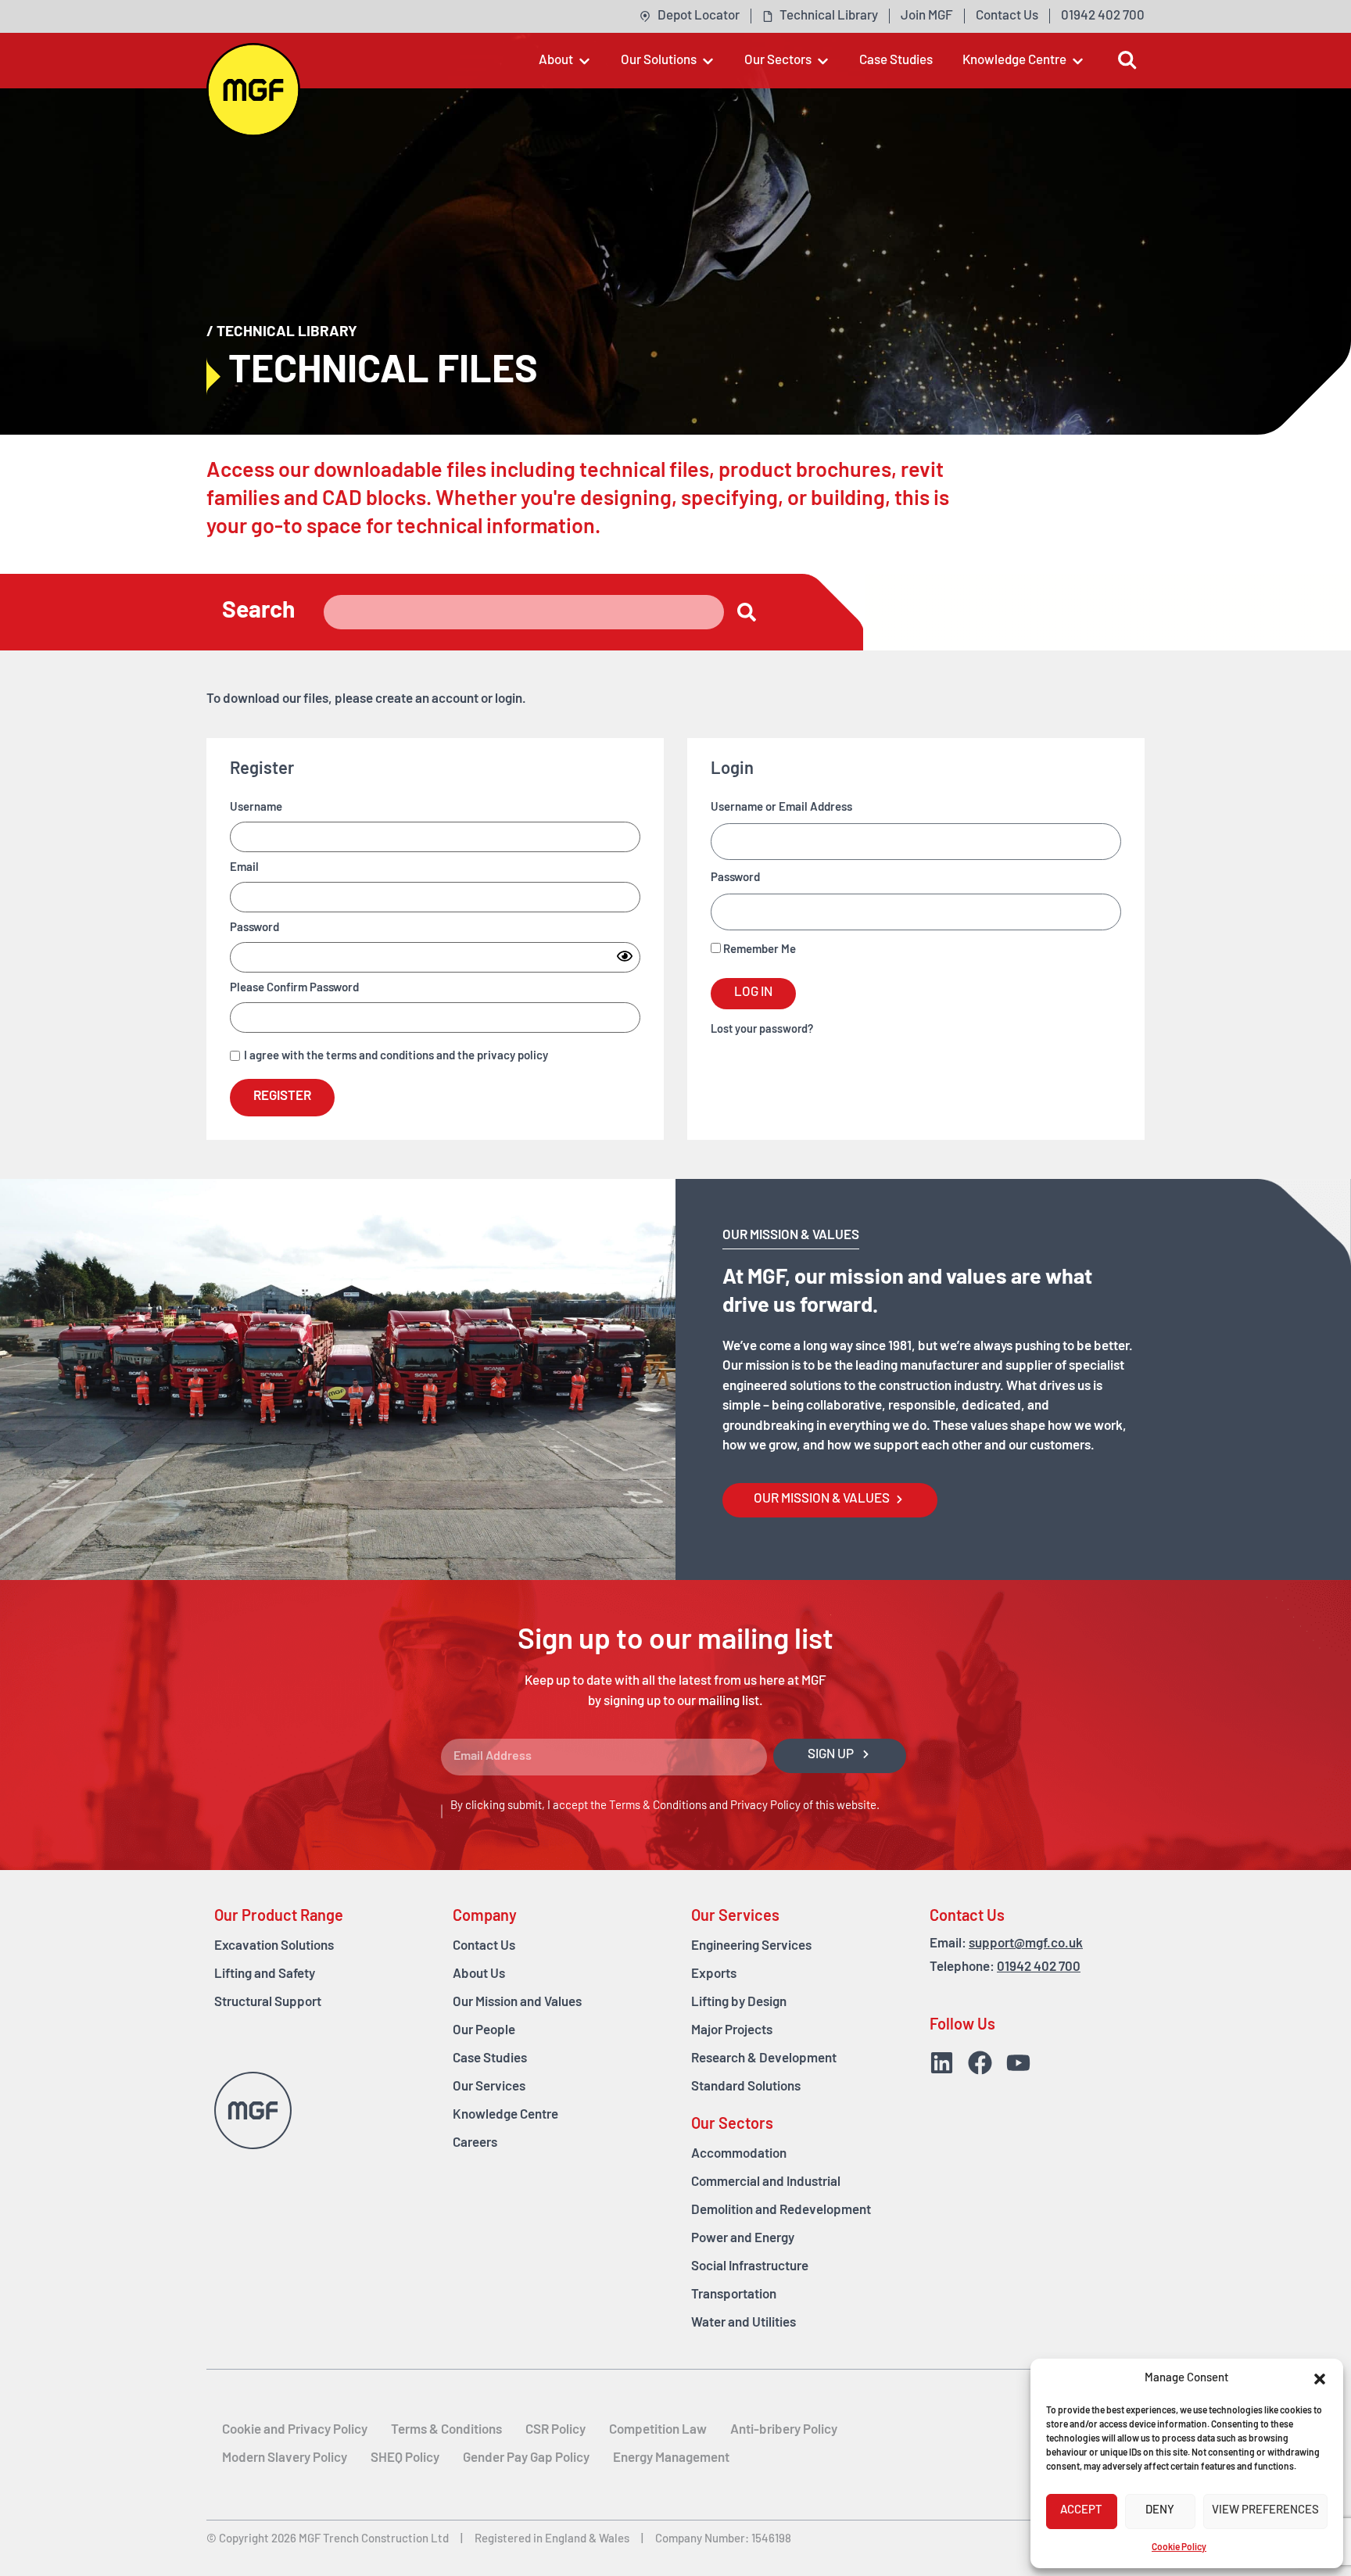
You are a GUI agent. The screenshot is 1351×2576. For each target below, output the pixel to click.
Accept (1081, 2511)
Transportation (734, 2295)
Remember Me (758, 950)
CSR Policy (555, 2430)
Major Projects (732, 2031)
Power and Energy (743, 2239)
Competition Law (658, 2430)
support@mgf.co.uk (1026, 1944)
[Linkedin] (942, 2063)
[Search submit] (747, 612)
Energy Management (671, 2458)
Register (282, 1096)
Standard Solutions (746, 2087)
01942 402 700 (1039, 1967)
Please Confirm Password (294, 989)
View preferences (1265, 2511)
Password (254, 928)
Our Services (489, 2087)
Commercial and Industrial (766, 2182)
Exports (714, 1974)
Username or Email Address (781, 808)
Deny (1160, 2511)
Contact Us (484, 1946)
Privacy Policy (765, 1806)
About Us (479, 1974)
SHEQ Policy (405, 2458)
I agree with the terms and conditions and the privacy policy (396, 1057)
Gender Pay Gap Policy (526, 2458)
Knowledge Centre (505, 2115)
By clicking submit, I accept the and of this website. (665, 1806)
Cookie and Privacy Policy (295, 2430)
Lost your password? (762, 1030)
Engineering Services (751, 1946)
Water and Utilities (744, 2323)
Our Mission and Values (517, 2003)
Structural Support (268, 2003)
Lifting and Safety (265, 1974)
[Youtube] (1018, 2063)
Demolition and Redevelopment (781, 2211)
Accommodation (739, 2154)
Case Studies (490, 2059)
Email (244, 868)
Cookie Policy (1179, 2548)
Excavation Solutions (274, 1946)
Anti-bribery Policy (784, 2430)
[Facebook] (980, 2063)
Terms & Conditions (658, 1806)
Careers (475, 2143)
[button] (1320, 2379)
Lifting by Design (739, 2003)
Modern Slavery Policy (285, 2458)
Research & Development (764, 2059)
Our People (484, 2031)
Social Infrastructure (750, 2267)
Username (256, 808)
